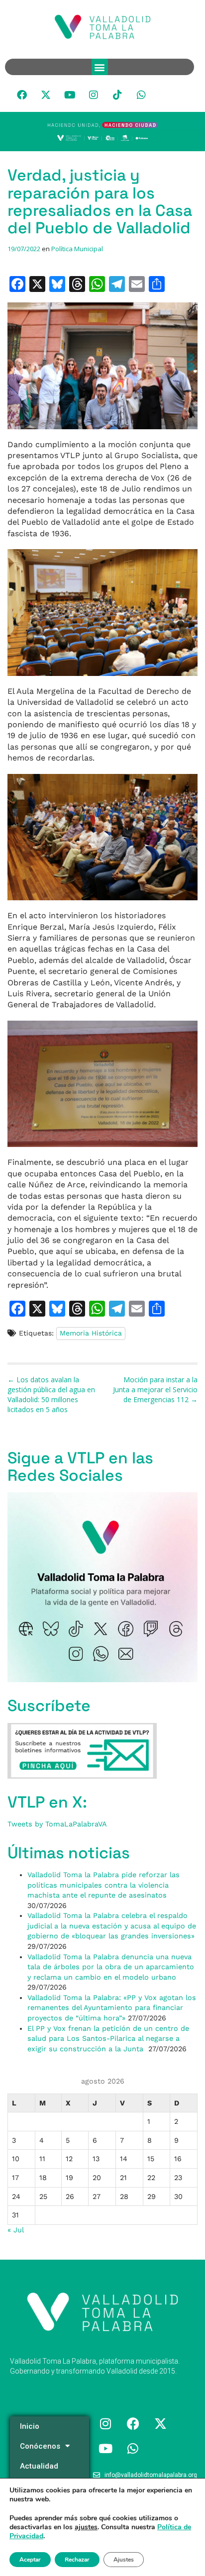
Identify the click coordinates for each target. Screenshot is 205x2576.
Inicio (30, 2426)
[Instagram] (94, 95)
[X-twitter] (46, 95)
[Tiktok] (117, 95)
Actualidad (39, 2466)
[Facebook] (22, 95)
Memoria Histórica (91, 1333)
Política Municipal (77, 249)
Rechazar (77, 2560)
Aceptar (30, 2560)
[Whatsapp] (141, 95)
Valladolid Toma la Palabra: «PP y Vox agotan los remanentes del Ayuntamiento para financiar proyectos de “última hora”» (112, 2008)
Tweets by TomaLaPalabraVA (57, 1824)
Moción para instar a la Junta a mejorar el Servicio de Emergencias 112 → (155, 1389)
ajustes (86, 2527)
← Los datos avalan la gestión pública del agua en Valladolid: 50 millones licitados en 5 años (51, 1394)
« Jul (15, 2230)
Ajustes (124, 2560)
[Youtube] (70, 95)
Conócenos (40, 2446)
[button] (100, 67)
